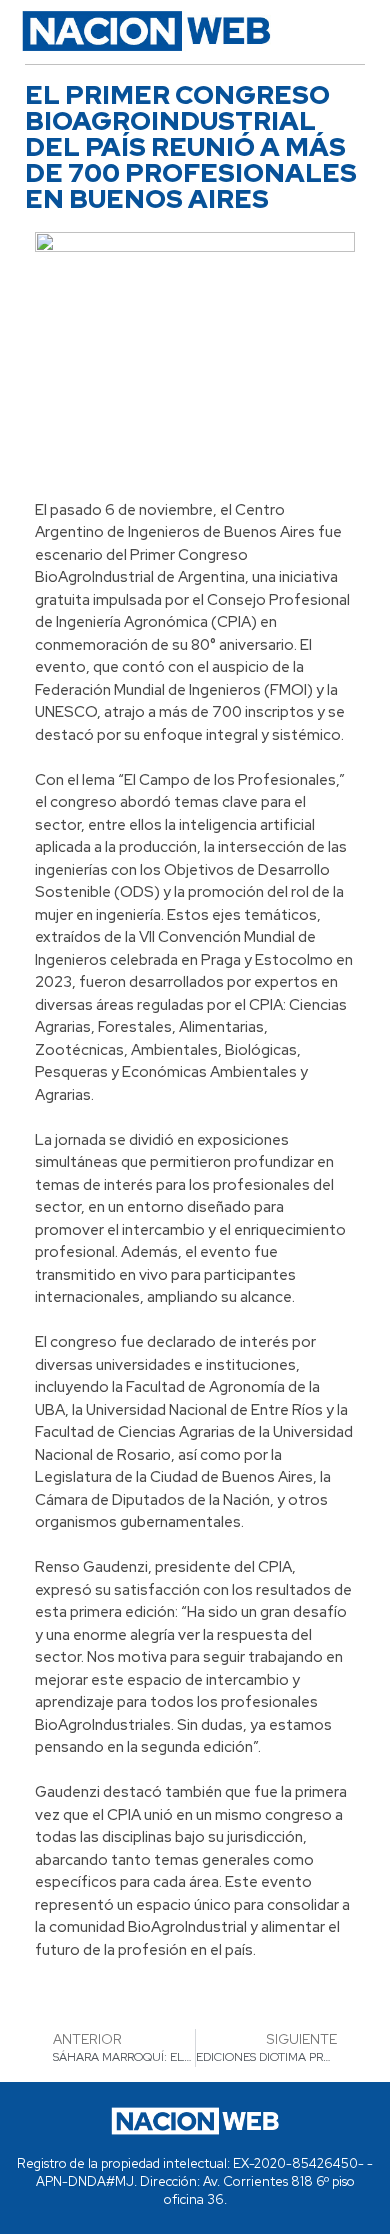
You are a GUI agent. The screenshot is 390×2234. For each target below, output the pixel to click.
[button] (341, 31)
